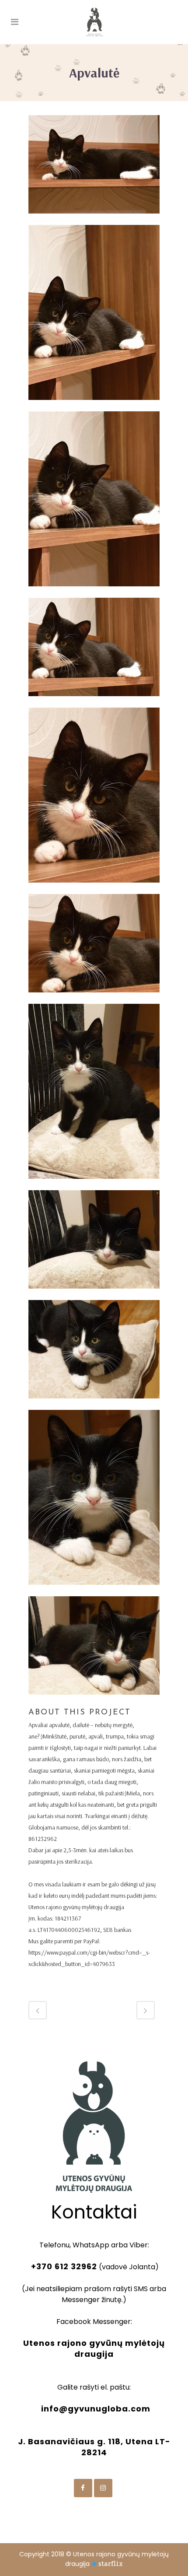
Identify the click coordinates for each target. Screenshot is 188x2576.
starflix (111, 2564)
